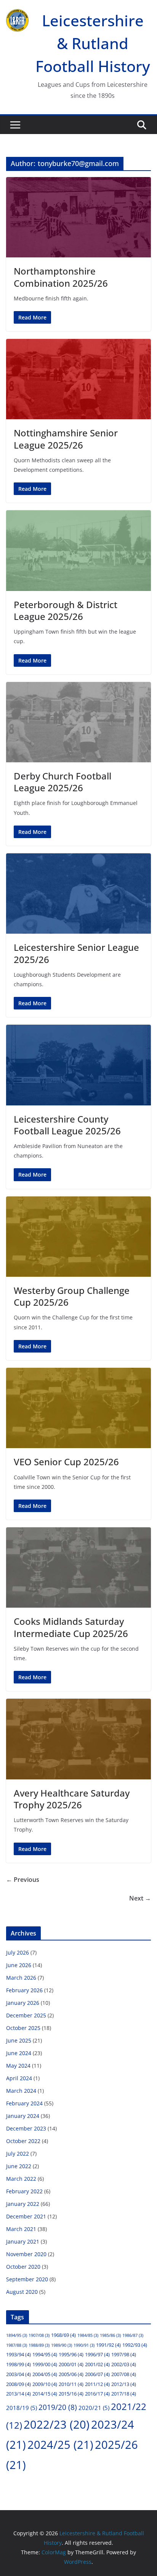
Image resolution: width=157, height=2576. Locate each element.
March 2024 (21, 2091)
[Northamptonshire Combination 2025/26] (78, 217)
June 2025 (19, 2040)
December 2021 (26, 2216)
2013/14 (18, 2394)
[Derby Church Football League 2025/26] (78, 722)
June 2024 (19, 2053)
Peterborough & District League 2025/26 (66, 610)
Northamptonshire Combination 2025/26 (61, 277)
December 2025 (26, 2015)
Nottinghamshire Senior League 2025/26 (66, 439)
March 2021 (21, 2229)
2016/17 (97, 2394)
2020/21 (94, 2408)
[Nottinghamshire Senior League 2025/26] (78, 379)
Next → (140, 1898)
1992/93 (135, 2345)
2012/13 (124, 2384)
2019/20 (58, 2407)
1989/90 (62, 2345)
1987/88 (17, 2345)
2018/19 (22, 2408)
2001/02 (97, 2364)
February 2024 (24, 2103)
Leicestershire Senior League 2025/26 (76, 953)
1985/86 (110, 2335)
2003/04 (18, 2374)
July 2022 (18, 2154)
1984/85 (88, 2335)
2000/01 (71, 2364)
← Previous (23, 1880)
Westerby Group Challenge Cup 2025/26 (72, 1296)
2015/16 (71, 2394)
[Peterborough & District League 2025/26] (78, 550)
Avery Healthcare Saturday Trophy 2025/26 (72, 1799)
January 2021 (23, 2241)
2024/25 (60, 2445)
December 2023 (26, 2128)
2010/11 (71, 2384)
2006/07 (97, 2374)
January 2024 (23, 2116)
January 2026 (23, 2003)
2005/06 (71, 2374)
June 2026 (19, 1965)
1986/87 (133, 2335)
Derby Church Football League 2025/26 (62, 782)
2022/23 (57, 2424)
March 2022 (21, 2179)
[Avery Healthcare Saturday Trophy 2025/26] (78, 1739)
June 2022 (19, 2166)
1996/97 (97, 2354)
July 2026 (18, 1952)
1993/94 (18, 2354)
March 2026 (21, 1978)
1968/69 (63, 2335)
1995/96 (71, 2354)
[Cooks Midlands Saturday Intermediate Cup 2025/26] (78, 1567)
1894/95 (17, 2335)
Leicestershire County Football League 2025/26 (67, 1125)
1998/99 (18, 2364)
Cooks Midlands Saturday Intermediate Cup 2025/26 (71, 1627)
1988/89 (39, 2345)
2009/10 (45, 2384)
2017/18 (124, 2394)
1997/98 (124, 2354)
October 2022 (23, 2141)
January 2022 (23, 2204)
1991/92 (108, 2345)
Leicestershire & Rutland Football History (93, 43)
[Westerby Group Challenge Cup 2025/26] (78, 1237)
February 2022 (24, 2191)
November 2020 (26, 2254)
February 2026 (24, 1990)
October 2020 (23, 2267)
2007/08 (124, 2374)
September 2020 (27, 2279)
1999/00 (45, 2364)
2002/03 (124, 2364)
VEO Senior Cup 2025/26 (66, 1462)
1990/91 (84, 2345)
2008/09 (18, 2384)
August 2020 (22, 2292)
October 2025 (23, 2028)
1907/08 (39, 2335)
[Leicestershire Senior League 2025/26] (78, 894)
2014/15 (45, 2394)
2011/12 (97, 2384)
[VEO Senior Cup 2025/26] (78, 1408)
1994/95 (45, 2354)
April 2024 (19, 2078)
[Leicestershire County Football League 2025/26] (78, 1065)
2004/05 (45, 2374)
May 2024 (18, 2066)
